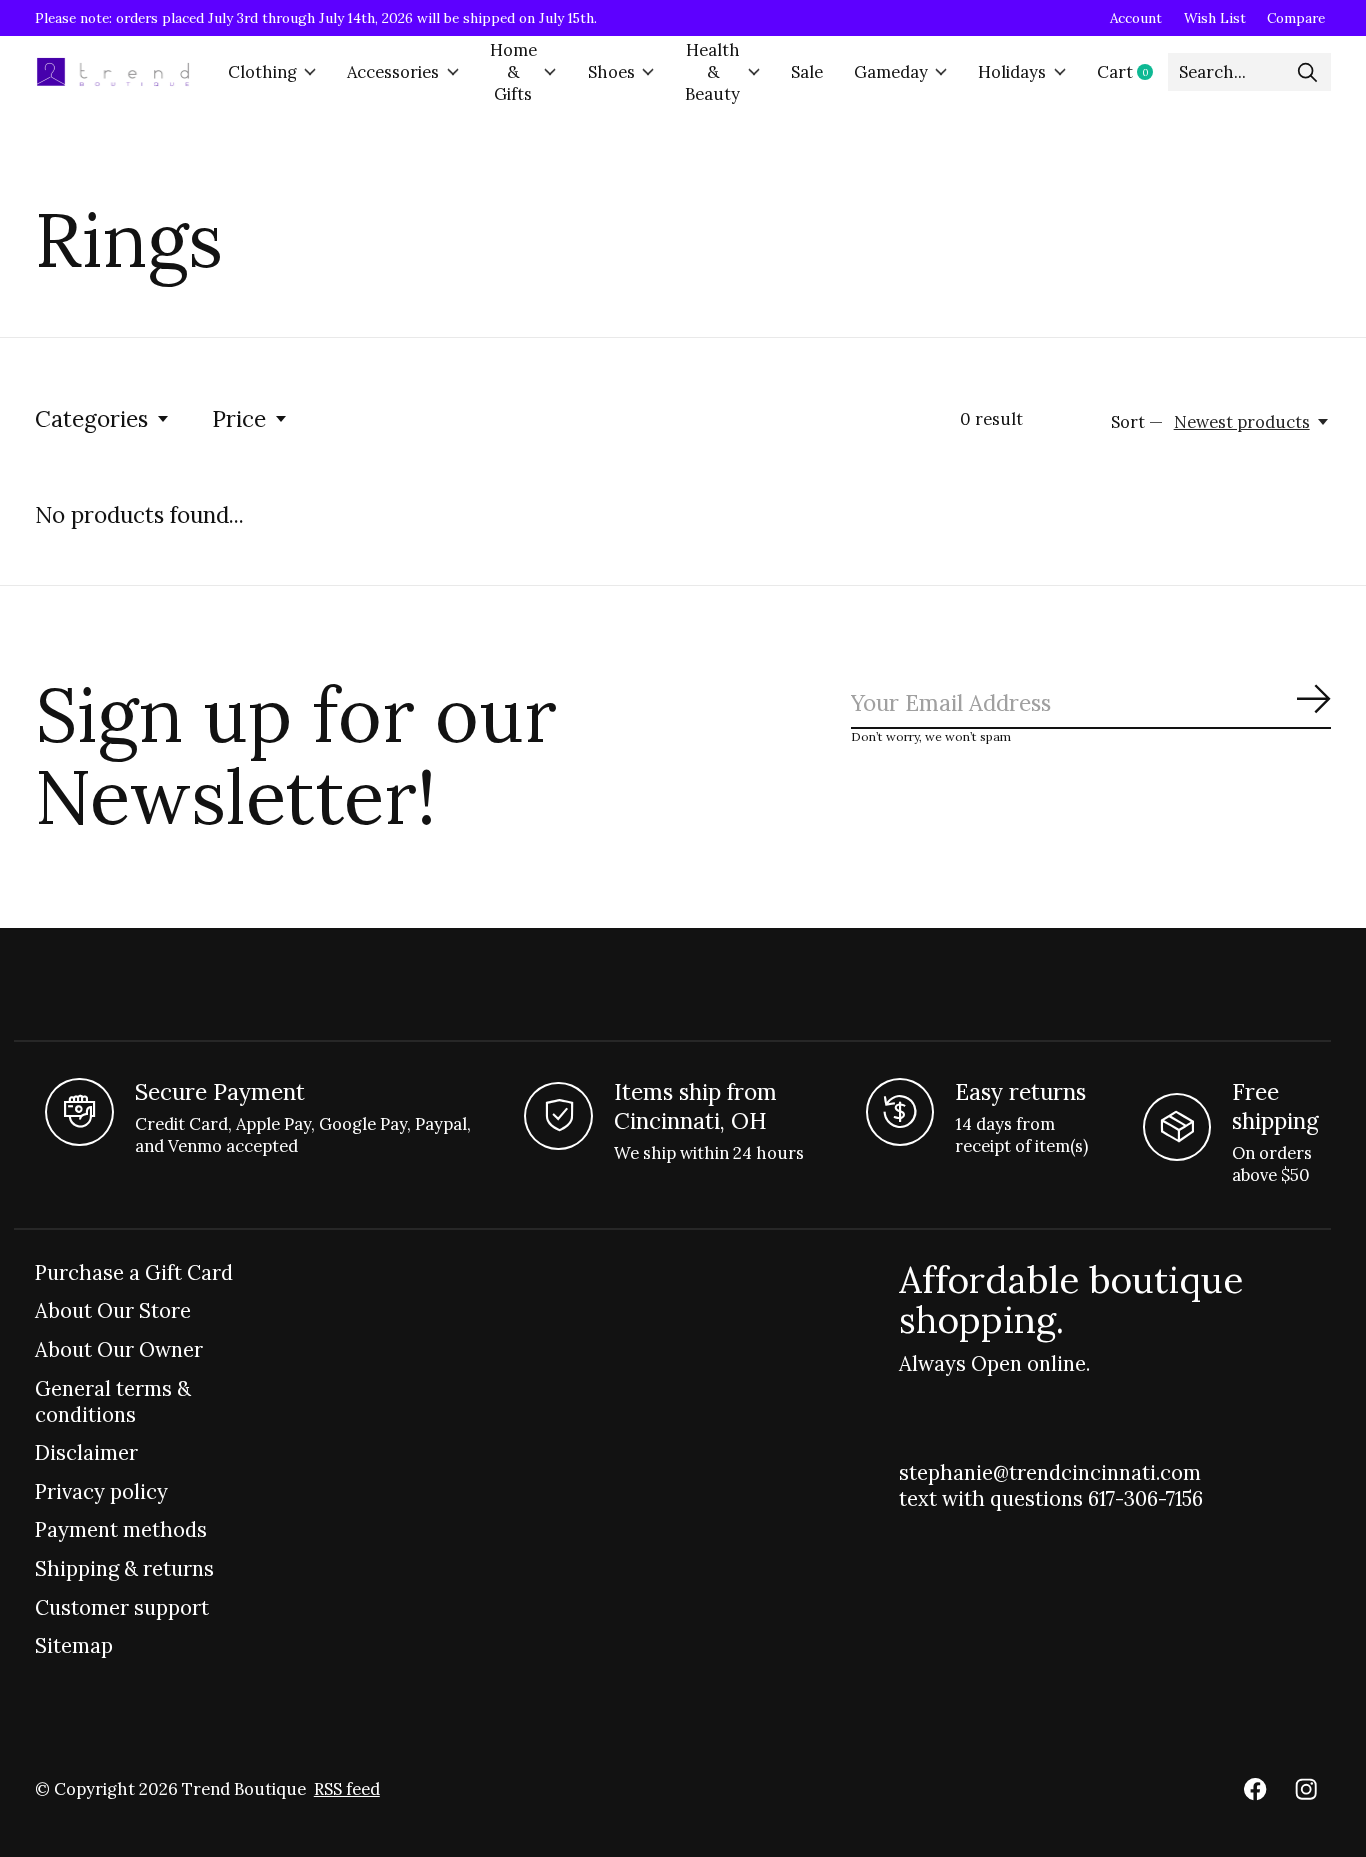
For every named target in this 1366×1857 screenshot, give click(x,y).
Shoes (611, 72)
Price (239, 418)
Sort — (1137, 422)
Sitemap (74, 1646)
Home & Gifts (513, 72)
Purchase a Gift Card (134, 1273)
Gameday (891, 72)
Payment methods (121, 1530)
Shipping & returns (124, 1569)
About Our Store (113, 1311)
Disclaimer (86, 1453)
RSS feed (347, 1789)
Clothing (262, 72)
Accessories (393, 72)
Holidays (1012, 72)
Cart (1132, 72)
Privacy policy (101, 1492)
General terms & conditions (113, 1402)
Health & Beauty (712, 72)
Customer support (122, 1608)
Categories (91, 418)
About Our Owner (119, 1350)
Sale (807, 72)
